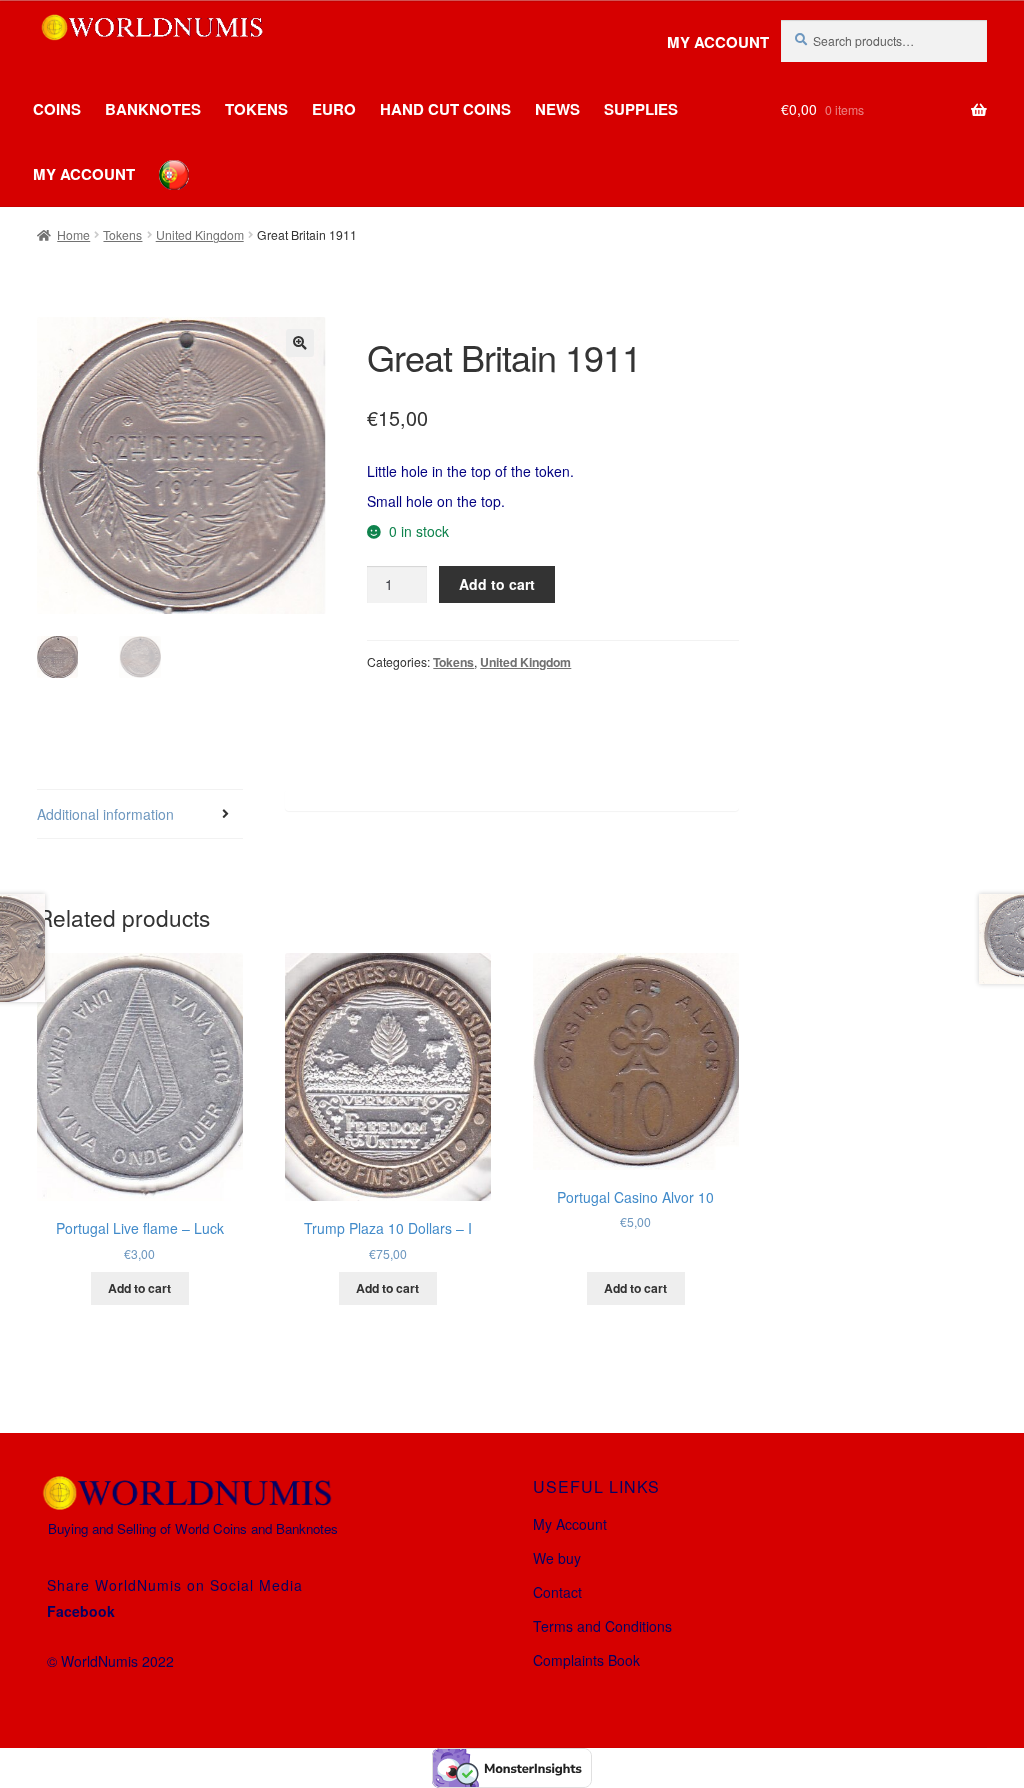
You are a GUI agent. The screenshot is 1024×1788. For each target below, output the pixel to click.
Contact (557, 1592)
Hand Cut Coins (445, 109)
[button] (300, 343)
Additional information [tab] (105, 814)
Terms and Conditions (602, 1626)
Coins (57, 109)
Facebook (81, 1611)
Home (73, 234)
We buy (557, 1558)
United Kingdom (200, 234)
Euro (334, 109)
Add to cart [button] (139, 1288)
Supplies (641, 109)
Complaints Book (586, 1660)
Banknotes (153, 109)
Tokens (256, 109)
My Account (718, 42)
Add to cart (497, 584)
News (557, 109)
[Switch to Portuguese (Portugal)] (159, 160)
